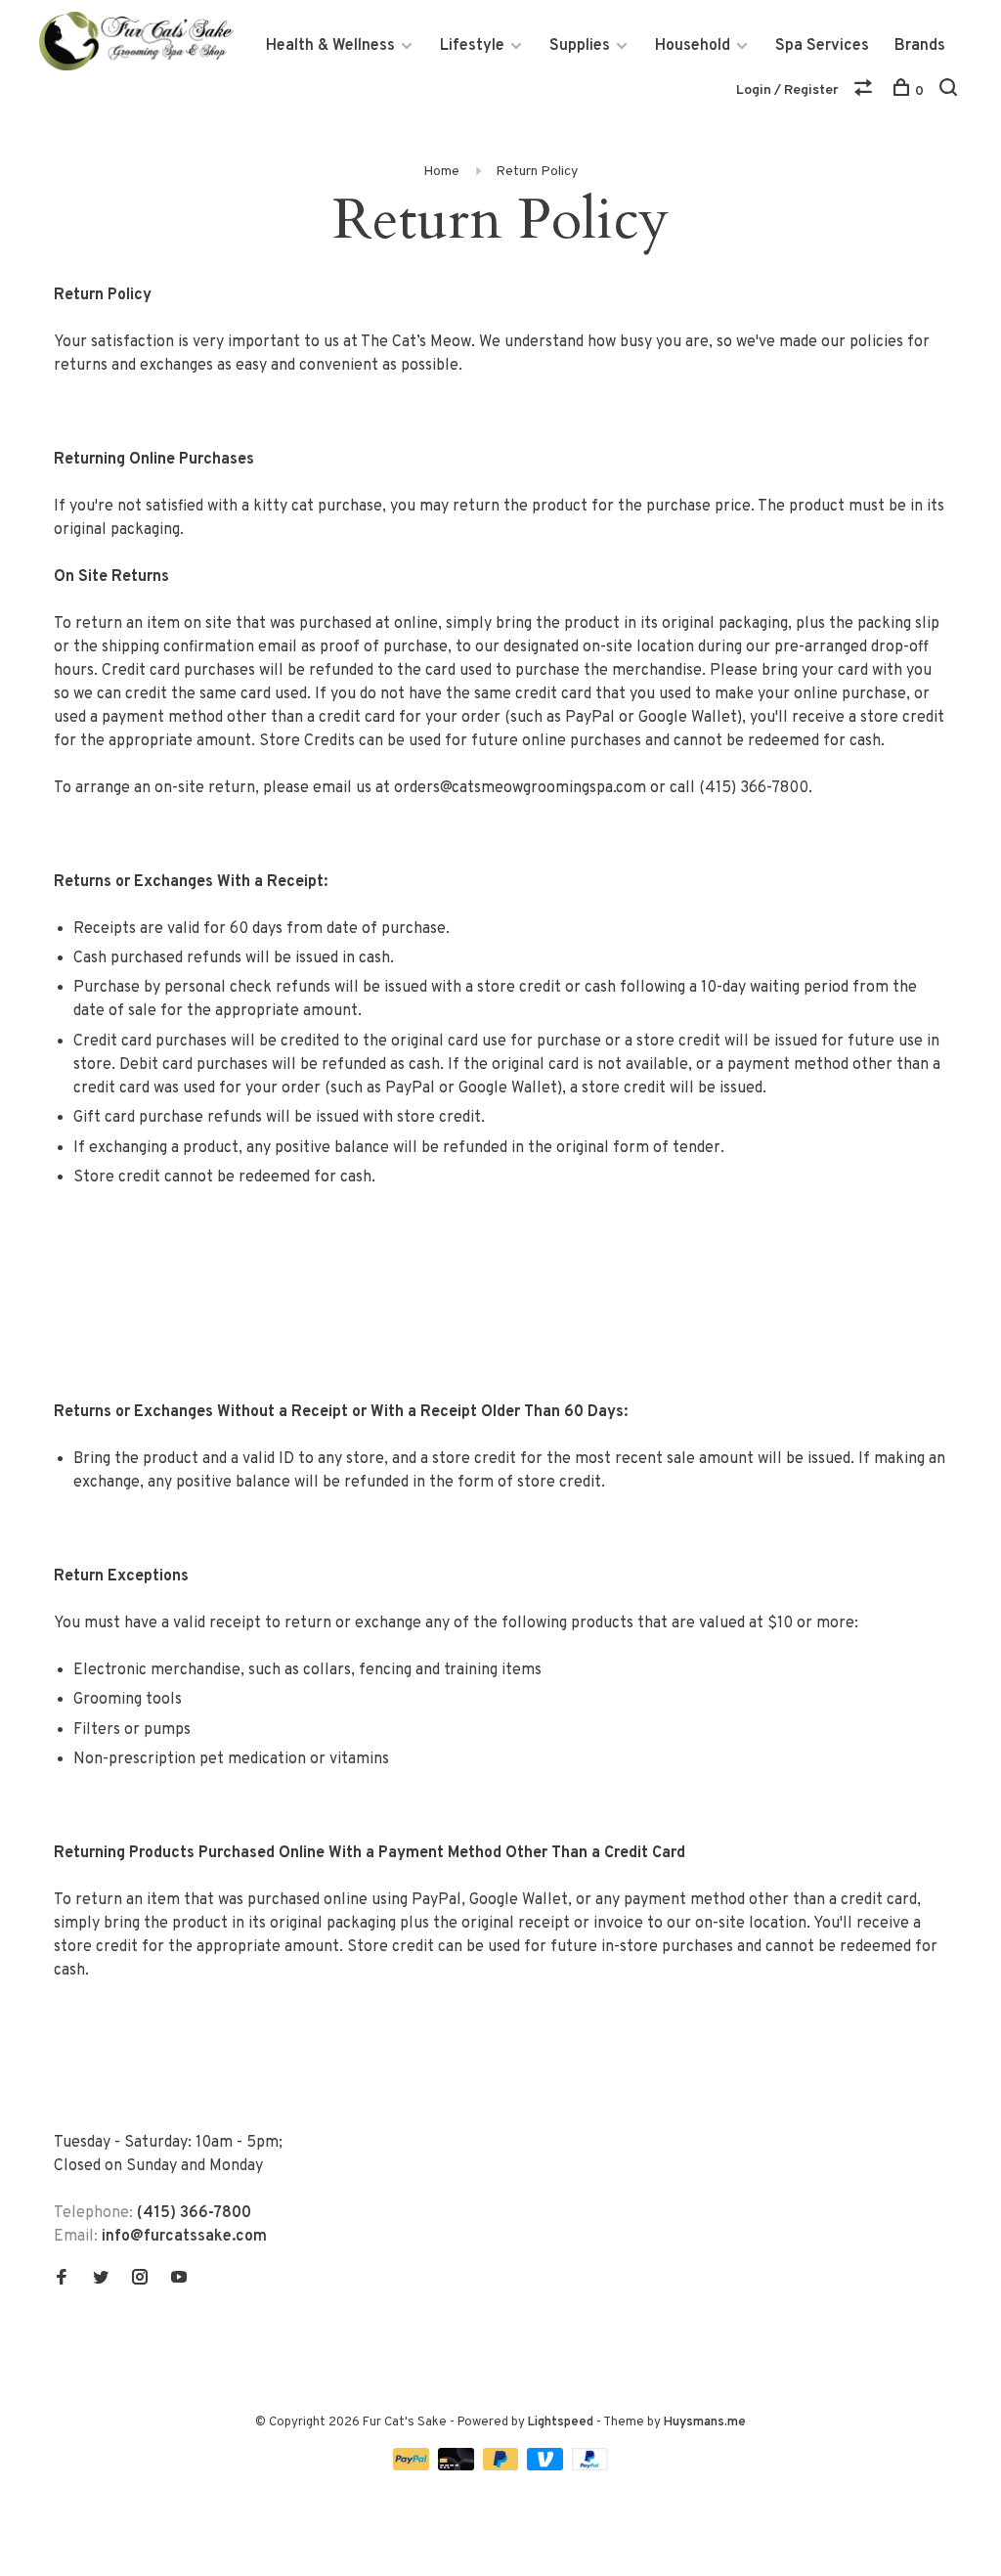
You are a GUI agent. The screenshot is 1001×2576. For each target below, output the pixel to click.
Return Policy (537, 172)
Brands (920, 46)
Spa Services (822, 46)
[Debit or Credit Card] (458, 2466)
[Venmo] (547, 2466)
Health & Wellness (330, 46)
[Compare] (866, 91)
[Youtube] (179, 2280)
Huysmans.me (705, 2422)
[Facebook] (62, 2280)
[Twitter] (101, 2280)
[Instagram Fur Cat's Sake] (140, 2280)
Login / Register (787, 90)
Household (693, 46)
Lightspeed (561, 2422)
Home (441, 172)
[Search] (951, 91)
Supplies (580, 46)
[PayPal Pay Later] (503, 2466)
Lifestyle (472, 46)
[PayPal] (413, 2466)
